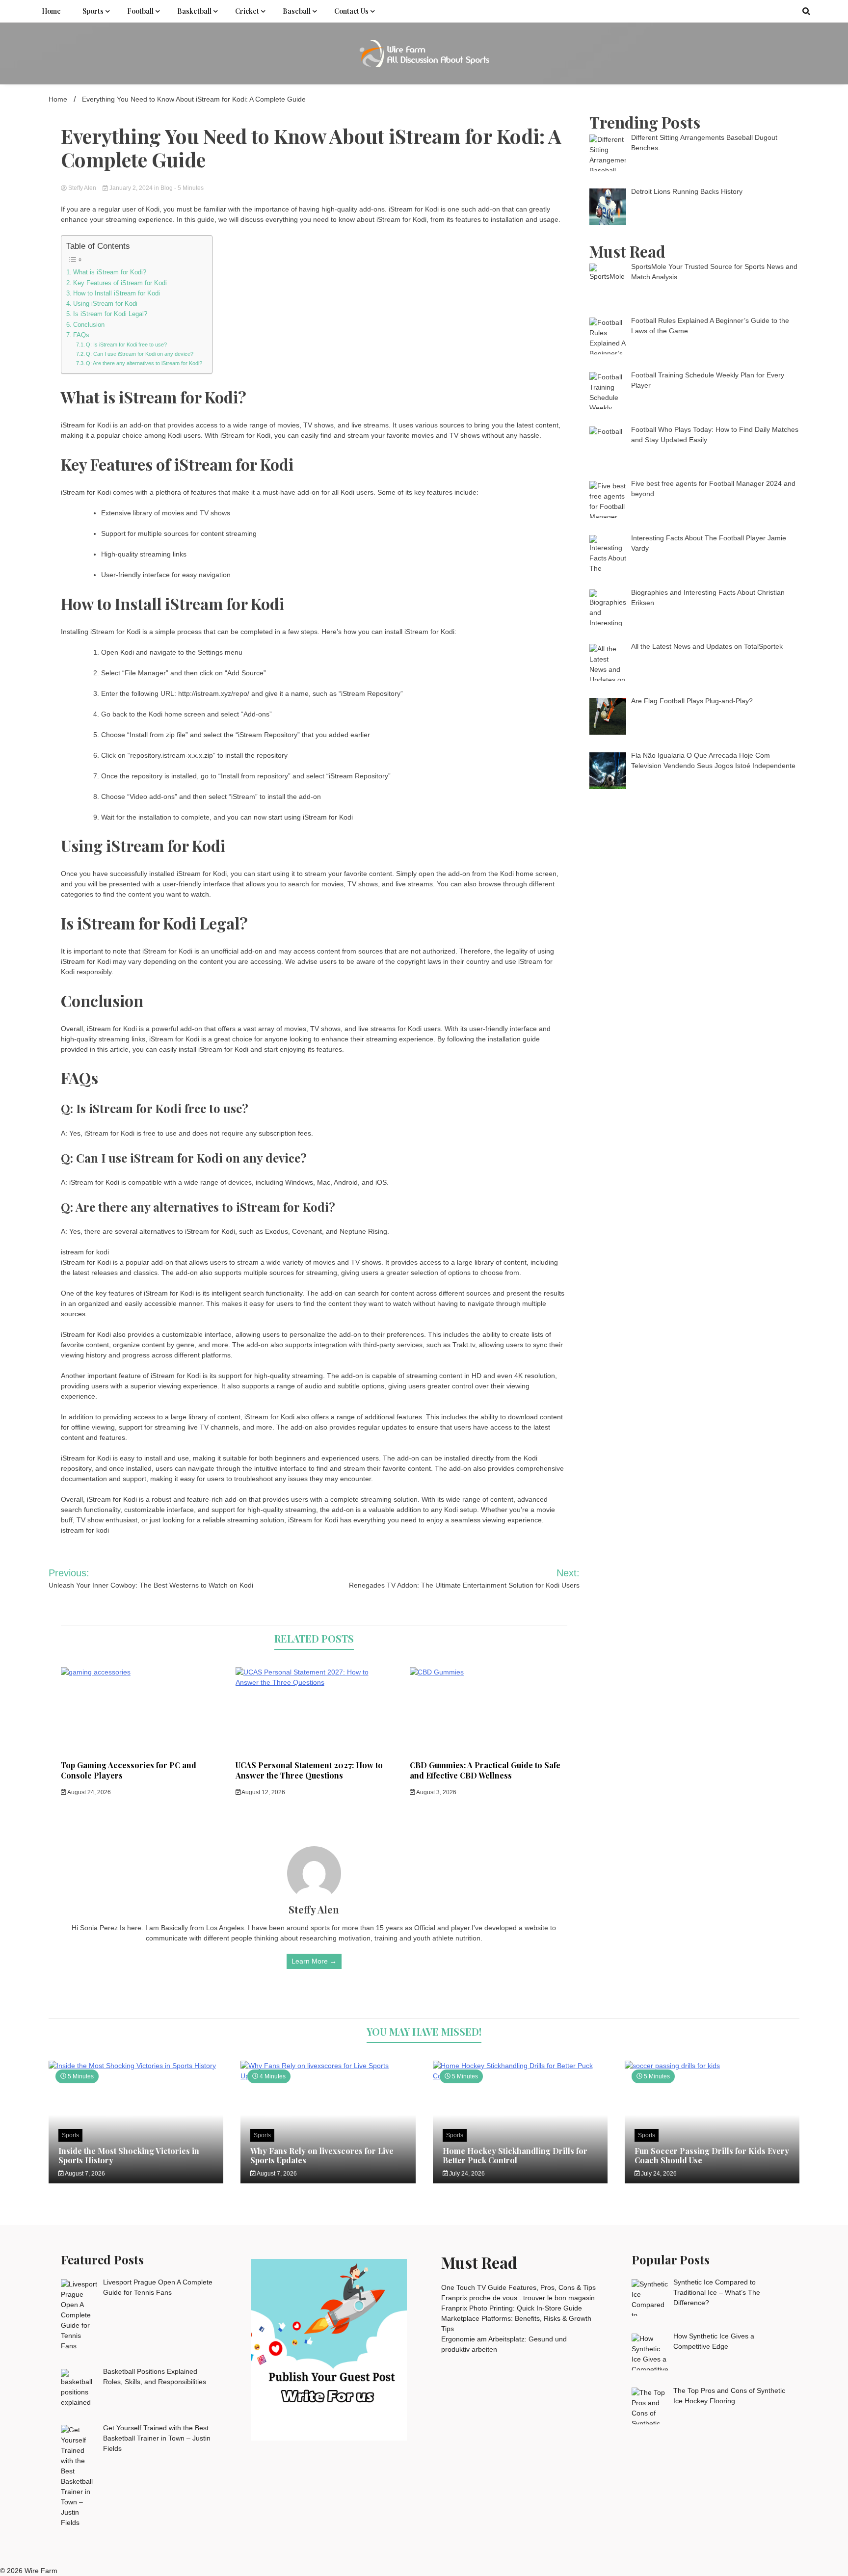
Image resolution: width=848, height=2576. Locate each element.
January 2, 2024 (131, 188)
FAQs (81, 335)
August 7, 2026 (84, 2174)
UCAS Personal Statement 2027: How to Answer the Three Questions (309, 1770)
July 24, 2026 (466, 2174)
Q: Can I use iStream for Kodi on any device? (140, 354)
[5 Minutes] (136, 2066)
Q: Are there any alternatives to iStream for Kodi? (144, 363)
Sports (93, 11)
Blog (167, 188)
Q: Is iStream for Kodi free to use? (126, 345)
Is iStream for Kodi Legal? (110, 314)
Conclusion (89, 325)
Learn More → (314, 1961)
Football (140, 11)
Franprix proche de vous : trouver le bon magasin (518, 2298)
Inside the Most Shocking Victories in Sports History (129, 2155)
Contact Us (351, 11)
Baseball (297, 11)
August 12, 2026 (263, 1792)
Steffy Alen (82, 188)
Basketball (194, 11)
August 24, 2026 (89, 1792)
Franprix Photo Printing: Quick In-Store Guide (512, 2308)
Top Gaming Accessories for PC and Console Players (129, 1770)
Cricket (247, 11)
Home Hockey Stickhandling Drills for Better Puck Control (515, 2155)
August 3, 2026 (436, 1792)
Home (51, 11)
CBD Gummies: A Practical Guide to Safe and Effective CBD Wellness (485, 1770)
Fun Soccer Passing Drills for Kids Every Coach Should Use (712, 2155)
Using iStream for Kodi (105, 304)
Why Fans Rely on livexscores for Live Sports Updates (322, 2155)
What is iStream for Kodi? (110, 272)
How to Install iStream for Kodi (117, 293)
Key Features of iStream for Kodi (120, 283)
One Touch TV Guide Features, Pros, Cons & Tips (518, 2287)
